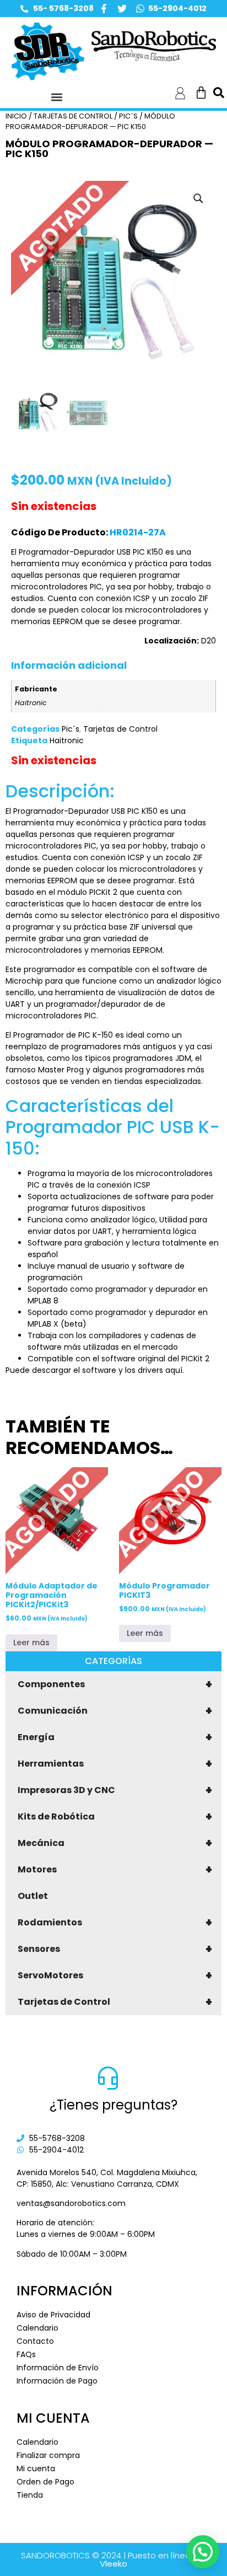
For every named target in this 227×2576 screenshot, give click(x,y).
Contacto (35, 2341)
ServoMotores (115, 1976)
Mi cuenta (36, 2468)
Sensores (115, 1949)
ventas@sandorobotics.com (71, 2203)
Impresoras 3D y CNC (115, 1790)
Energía (115, 1737)
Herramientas (115, 1764)
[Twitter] (122, 9)
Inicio (16, 116)
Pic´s (128, 116)
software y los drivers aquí (132, 1370)
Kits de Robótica (115, 1817)
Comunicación (115, 1711)
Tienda (30, 2495)
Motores (115, 1870)
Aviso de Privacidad (53, 2315)
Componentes (115, 1684)
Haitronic (67, 740)
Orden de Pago (45, 2482)
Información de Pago (57, 2381)
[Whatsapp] (140, 9)
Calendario (37, 2328)
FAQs (26, 2354)
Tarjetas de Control (115, 2002)
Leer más (31, 1643)
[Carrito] (201, 93)
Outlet (33, 1896)
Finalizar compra (48, 2455)
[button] (57, 97)
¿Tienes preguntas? (113, 2105)
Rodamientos (115, 1923)
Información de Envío (58, 2368)
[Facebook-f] (104, 9)
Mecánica (115, 1843)
